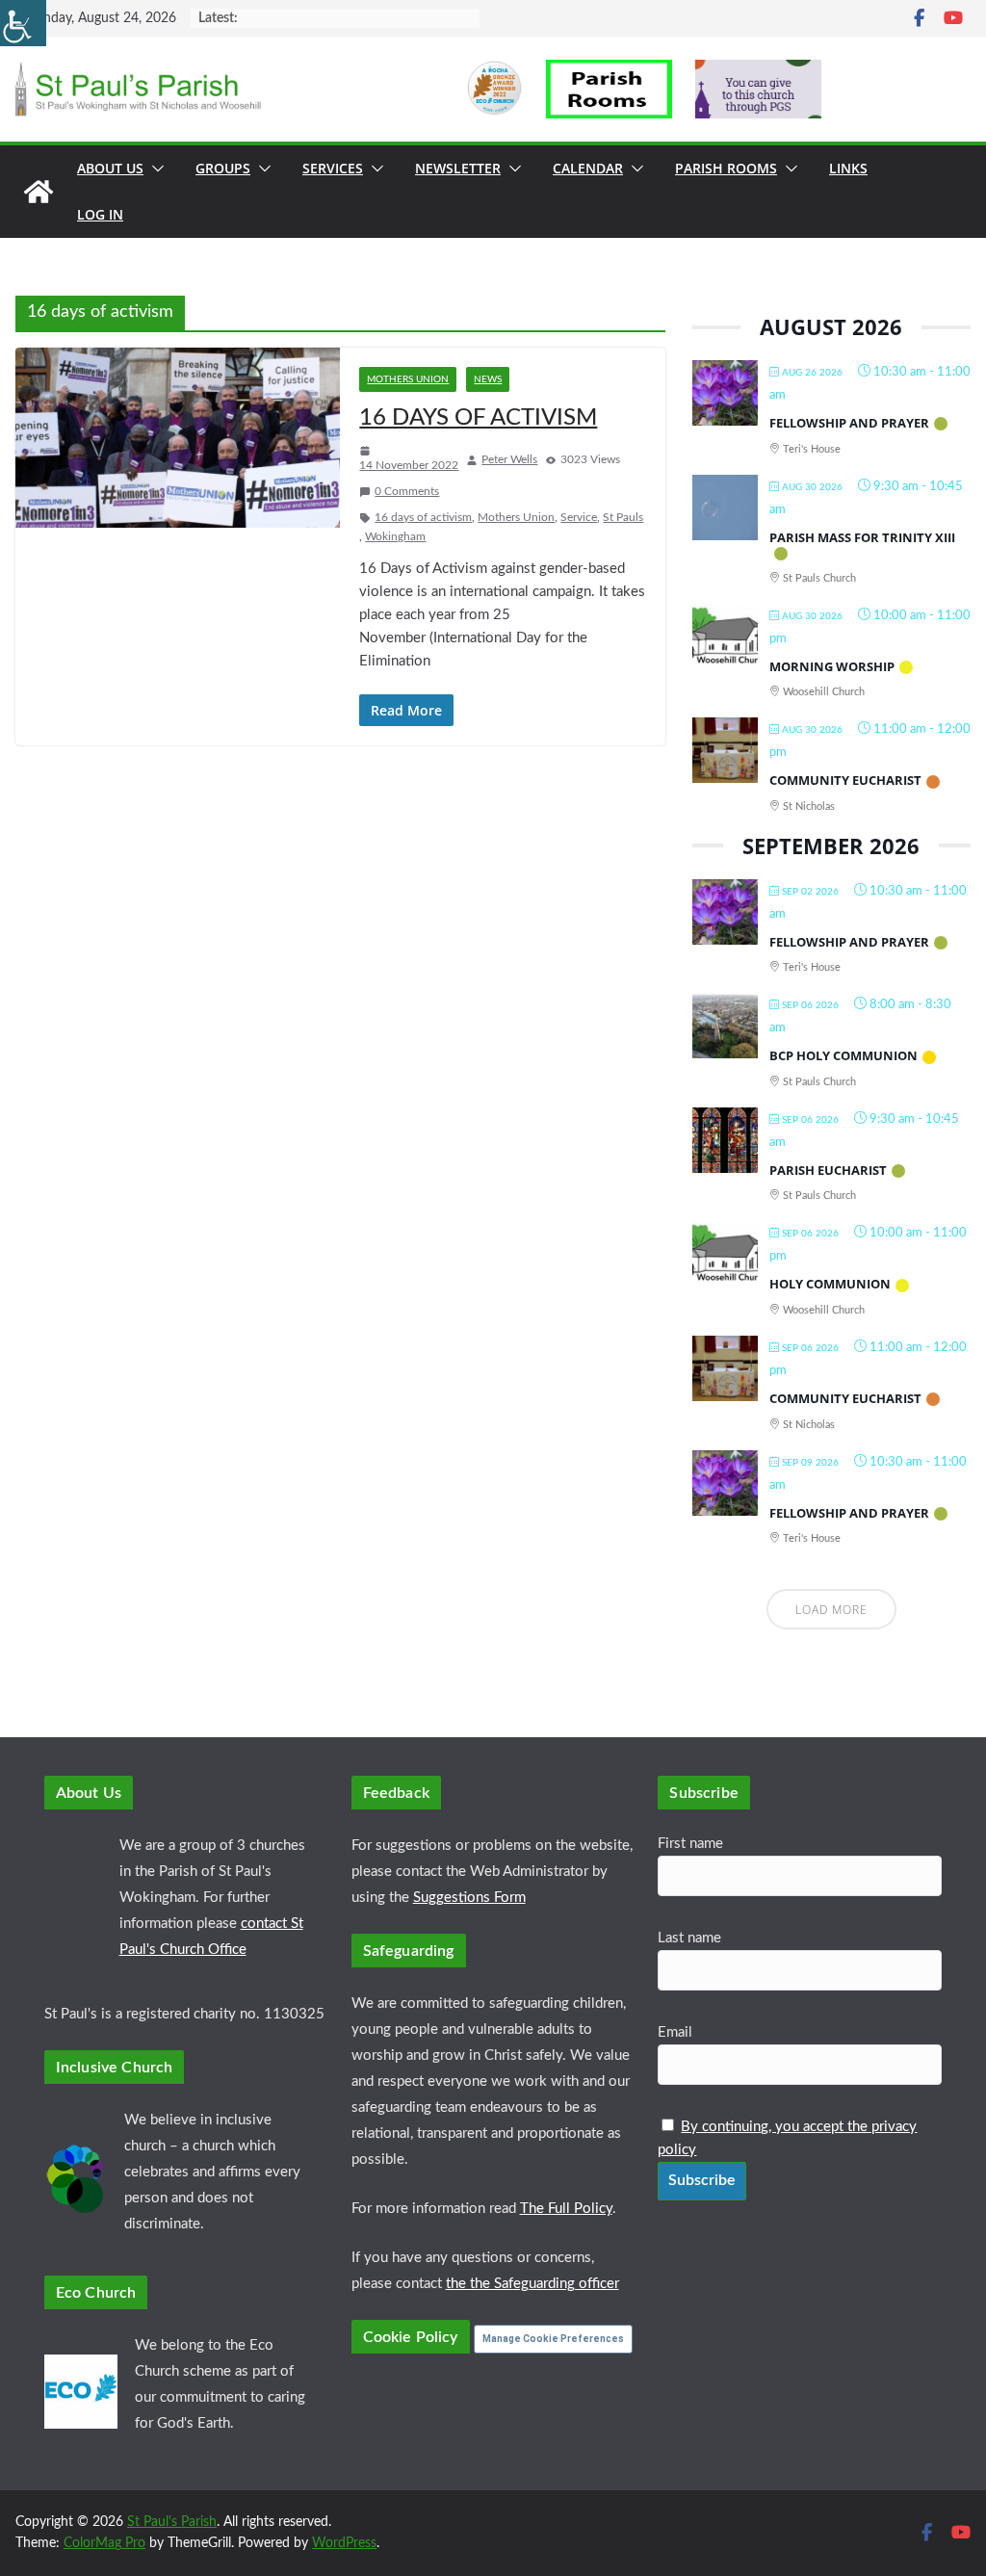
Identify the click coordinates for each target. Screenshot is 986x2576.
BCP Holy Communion (843, 1055)
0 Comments (407, 491)
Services (333, 168)
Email (675, 2032)
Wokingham (395, 536)
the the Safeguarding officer (532, 2284)
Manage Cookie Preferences (553, 2339)
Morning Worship (832, 666)
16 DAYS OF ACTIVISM (478, 418)
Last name (689, 1938)
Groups (223, 168)
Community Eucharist (845, 780)
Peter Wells (509, 459)
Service (579, 517)
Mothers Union (408, 379)
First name (690, 1844)
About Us (110, 168)
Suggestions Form (469, 1898)
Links (848, 168)
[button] (154, 169)
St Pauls (623, 517)
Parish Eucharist (828, 1170)
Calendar (588, 168)
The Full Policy (566, 2209)
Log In (100, 214)
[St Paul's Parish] (39, 192)
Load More (831, 1610)
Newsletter (458, 168)
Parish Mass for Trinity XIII (862, 537)
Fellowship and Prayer (849, 423)
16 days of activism (423, 517)
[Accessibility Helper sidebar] (23, 23)
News (488, 379)
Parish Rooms (726, 168)
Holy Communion (830, 1284)
